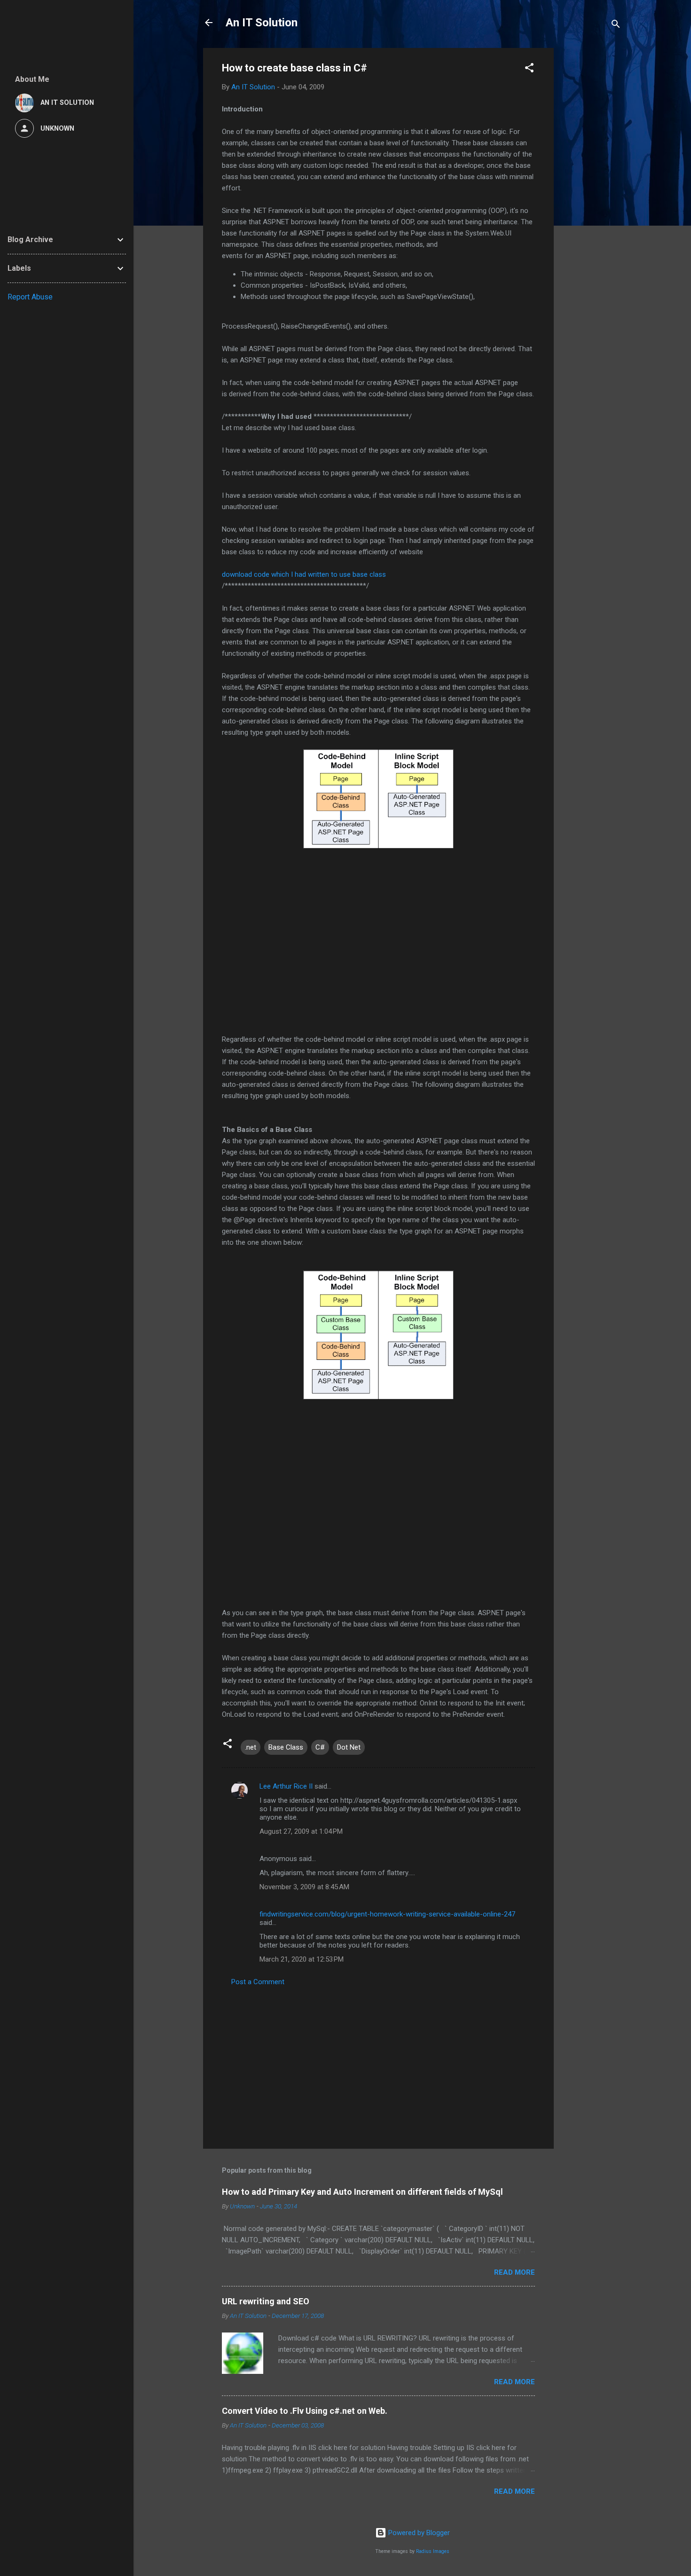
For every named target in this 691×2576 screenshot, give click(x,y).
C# (320, 1747)
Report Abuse (30, 297)
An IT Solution (262, 23)
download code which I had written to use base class (304, 574)
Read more (514, 2272)
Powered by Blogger (418, 2533)
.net (251, 1747)
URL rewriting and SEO (266, 2301)
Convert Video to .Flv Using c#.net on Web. (305, 2411)
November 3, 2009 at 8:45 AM (304, 1887)
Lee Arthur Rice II (286, 1786)
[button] (529, 69)
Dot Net (349, 1747)
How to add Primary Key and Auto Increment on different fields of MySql (362, 2192)
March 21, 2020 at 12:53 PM (302, 1959)
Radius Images (433, 2551)
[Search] (616, 26)
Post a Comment (258, 1982)
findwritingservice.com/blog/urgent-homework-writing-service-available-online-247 (387, 1914)
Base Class (286, 1747)
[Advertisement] (591, 189)
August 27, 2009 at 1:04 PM (301, 1831)
